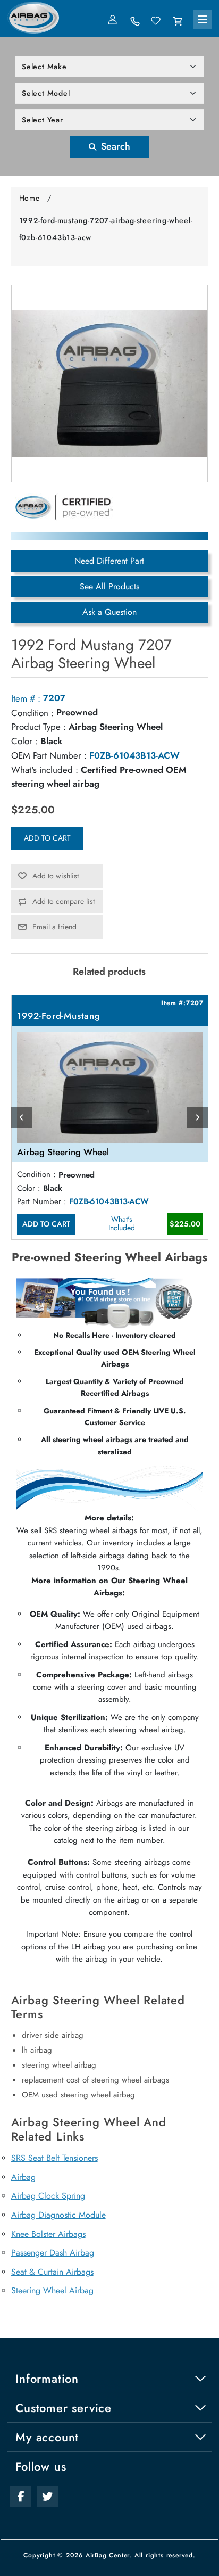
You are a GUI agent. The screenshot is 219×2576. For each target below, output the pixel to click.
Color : (24, 741)
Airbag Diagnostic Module (58, 2215)
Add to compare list (64, 901)
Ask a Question (109, 612)
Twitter (47, 2497)
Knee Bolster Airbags (48, 2234)
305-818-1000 (135, 21)
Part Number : (42, 1201)
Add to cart (47, 838)
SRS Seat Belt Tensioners (54, 2158)
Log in (114, 20)
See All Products (109, 586)
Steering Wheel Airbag (52, 2290)
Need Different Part (109, 561)
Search (114, 146)
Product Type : (39, 727)
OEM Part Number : (49, 755)
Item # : (26, 698)
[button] (203, 20)
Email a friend (54, 927)
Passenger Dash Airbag (53, 2253)
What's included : (45, 770)
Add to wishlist (56, 876)
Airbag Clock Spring (48, 2196)
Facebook (21, 2497)
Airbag (23, 2177)
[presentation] (22, 1117)
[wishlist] (156, 21)
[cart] (178, 21)
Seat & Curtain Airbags (52, 2272)
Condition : (32, 713)
